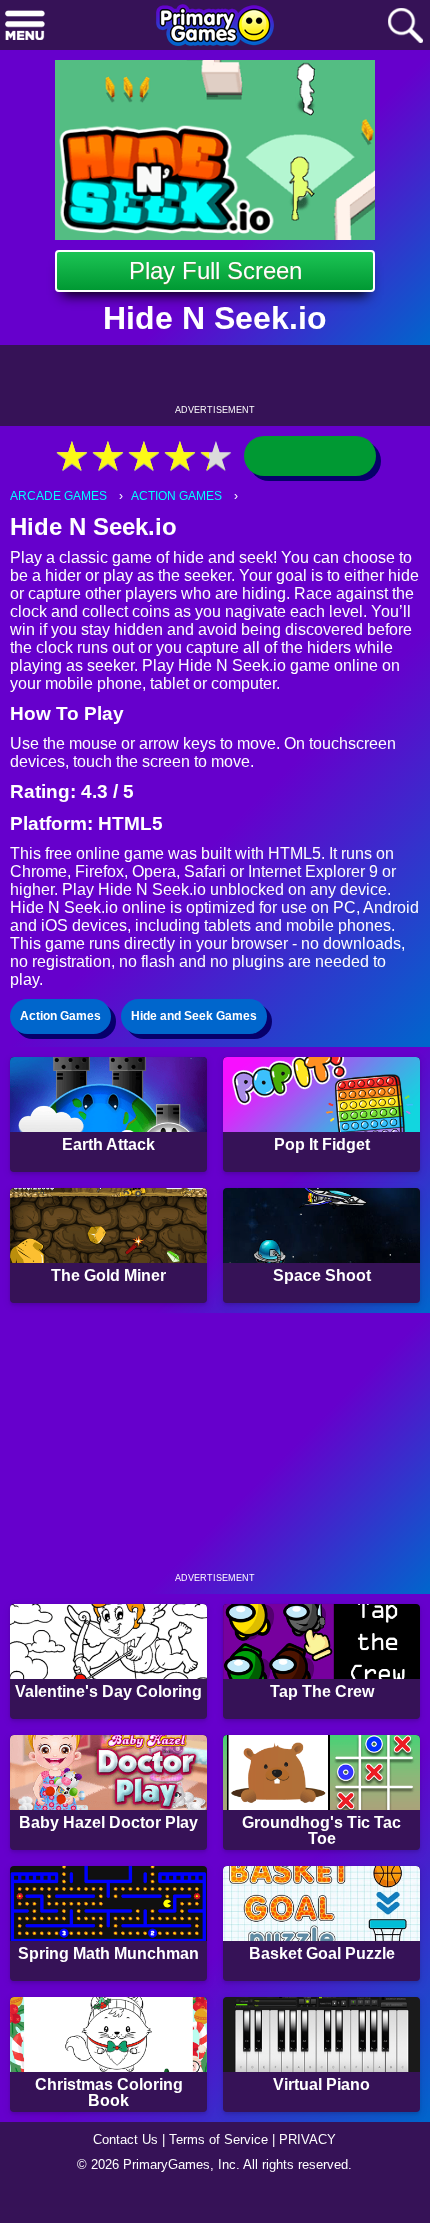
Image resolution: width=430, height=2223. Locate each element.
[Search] (405, 26)
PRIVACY (307, 2139)
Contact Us (125, 2139)
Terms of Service (218, 2139)
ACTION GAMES (176, 496)
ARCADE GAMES (58, 496)
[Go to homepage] (215, 27)
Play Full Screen (215, 270)
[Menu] (25, 26)
